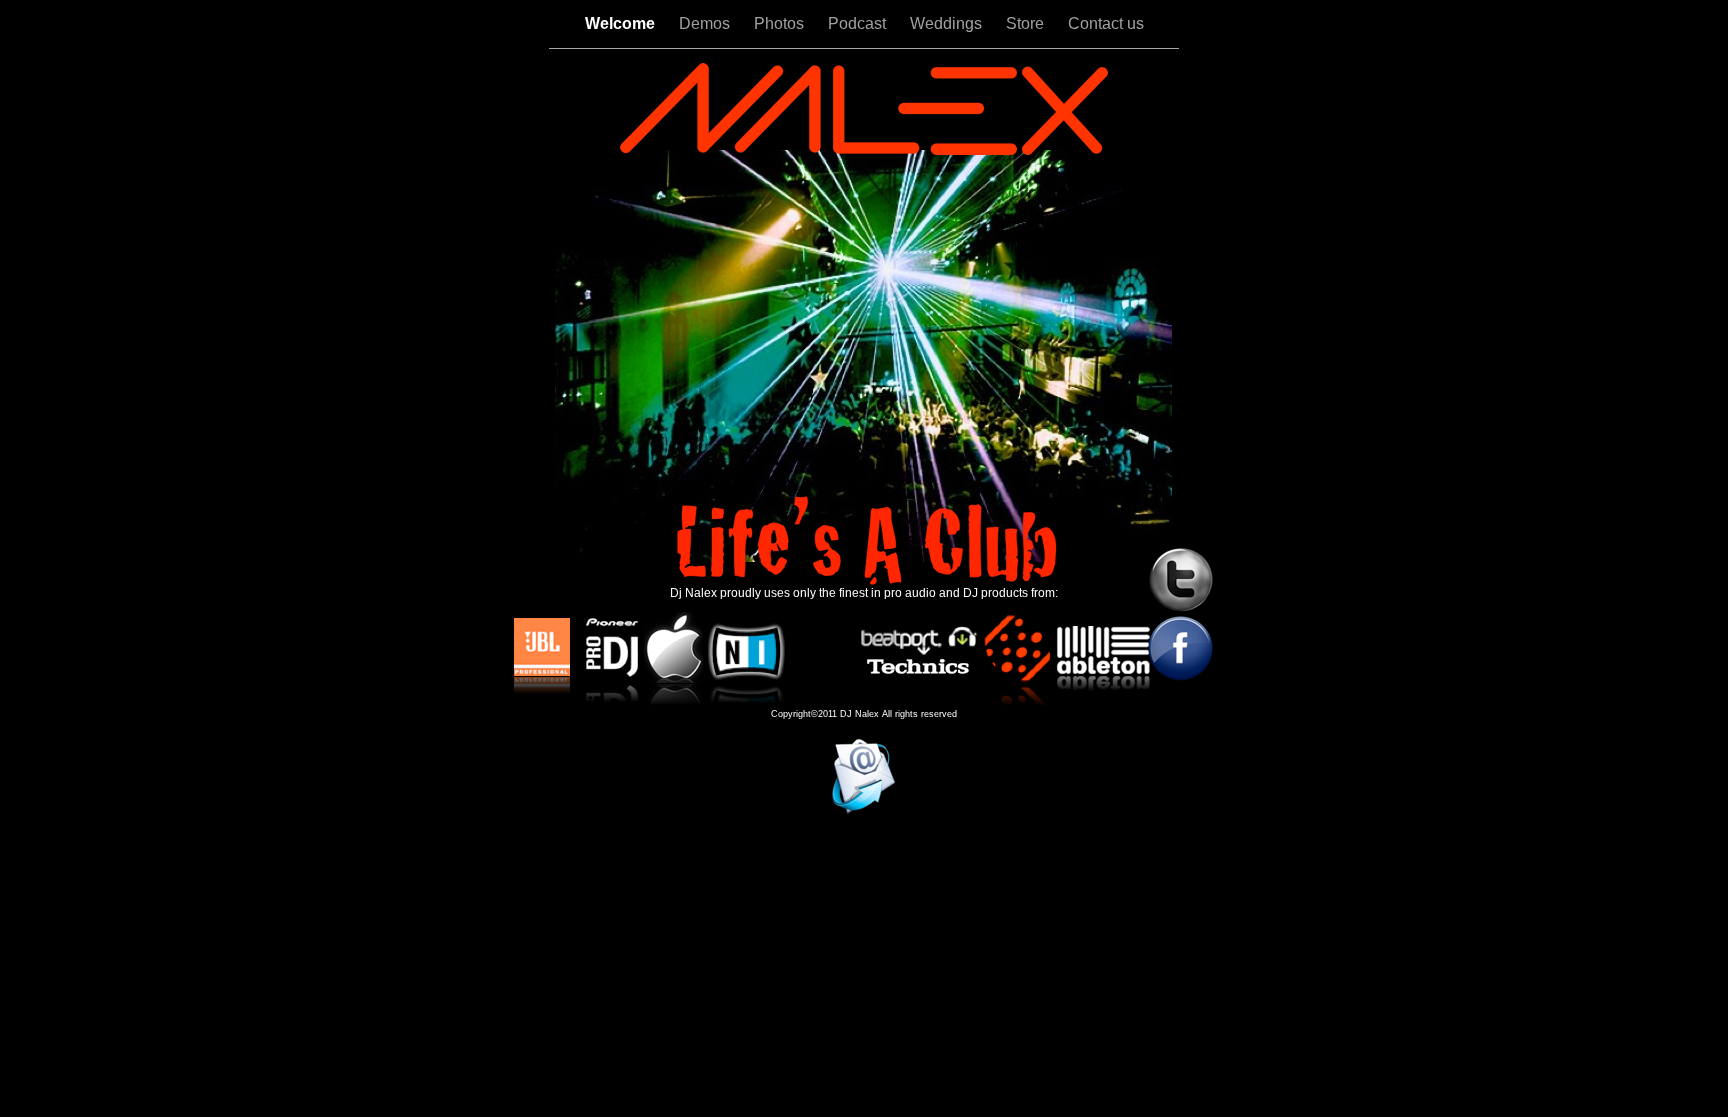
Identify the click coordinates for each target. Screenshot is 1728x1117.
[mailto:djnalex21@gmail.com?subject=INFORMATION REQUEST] (863, 810)
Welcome (622, 23)
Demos (706, 23)
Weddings (948, 23)
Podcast (859, 23)
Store (1027, 23)
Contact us (1106, 23)
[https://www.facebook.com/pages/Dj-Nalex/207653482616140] (1180, 676)
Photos (781, 23)
